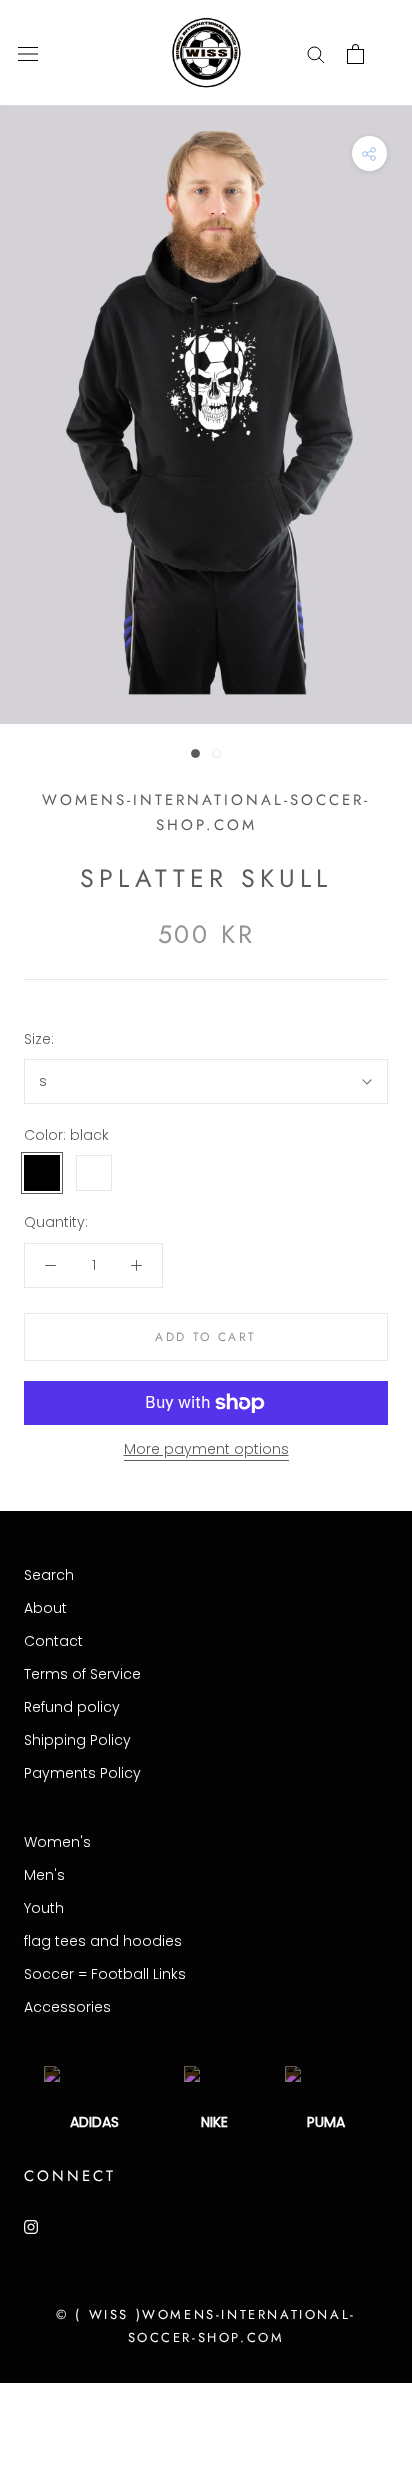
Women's (57, 1842)
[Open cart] (355, 54)
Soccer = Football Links (105, 1974)
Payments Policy (82, 1773)
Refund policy (72, 1707)
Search (49, 1575)
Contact (53, 1641)
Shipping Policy (77, 1740)
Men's (44, 1875)
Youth (44, 1908)
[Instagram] (31, 2226)
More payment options (206, 1449)
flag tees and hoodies (103, 1941)
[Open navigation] (28, 53)
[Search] (316, 53)
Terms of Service (82, 1674)
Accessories (67, 2007)
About (45, 1608)
